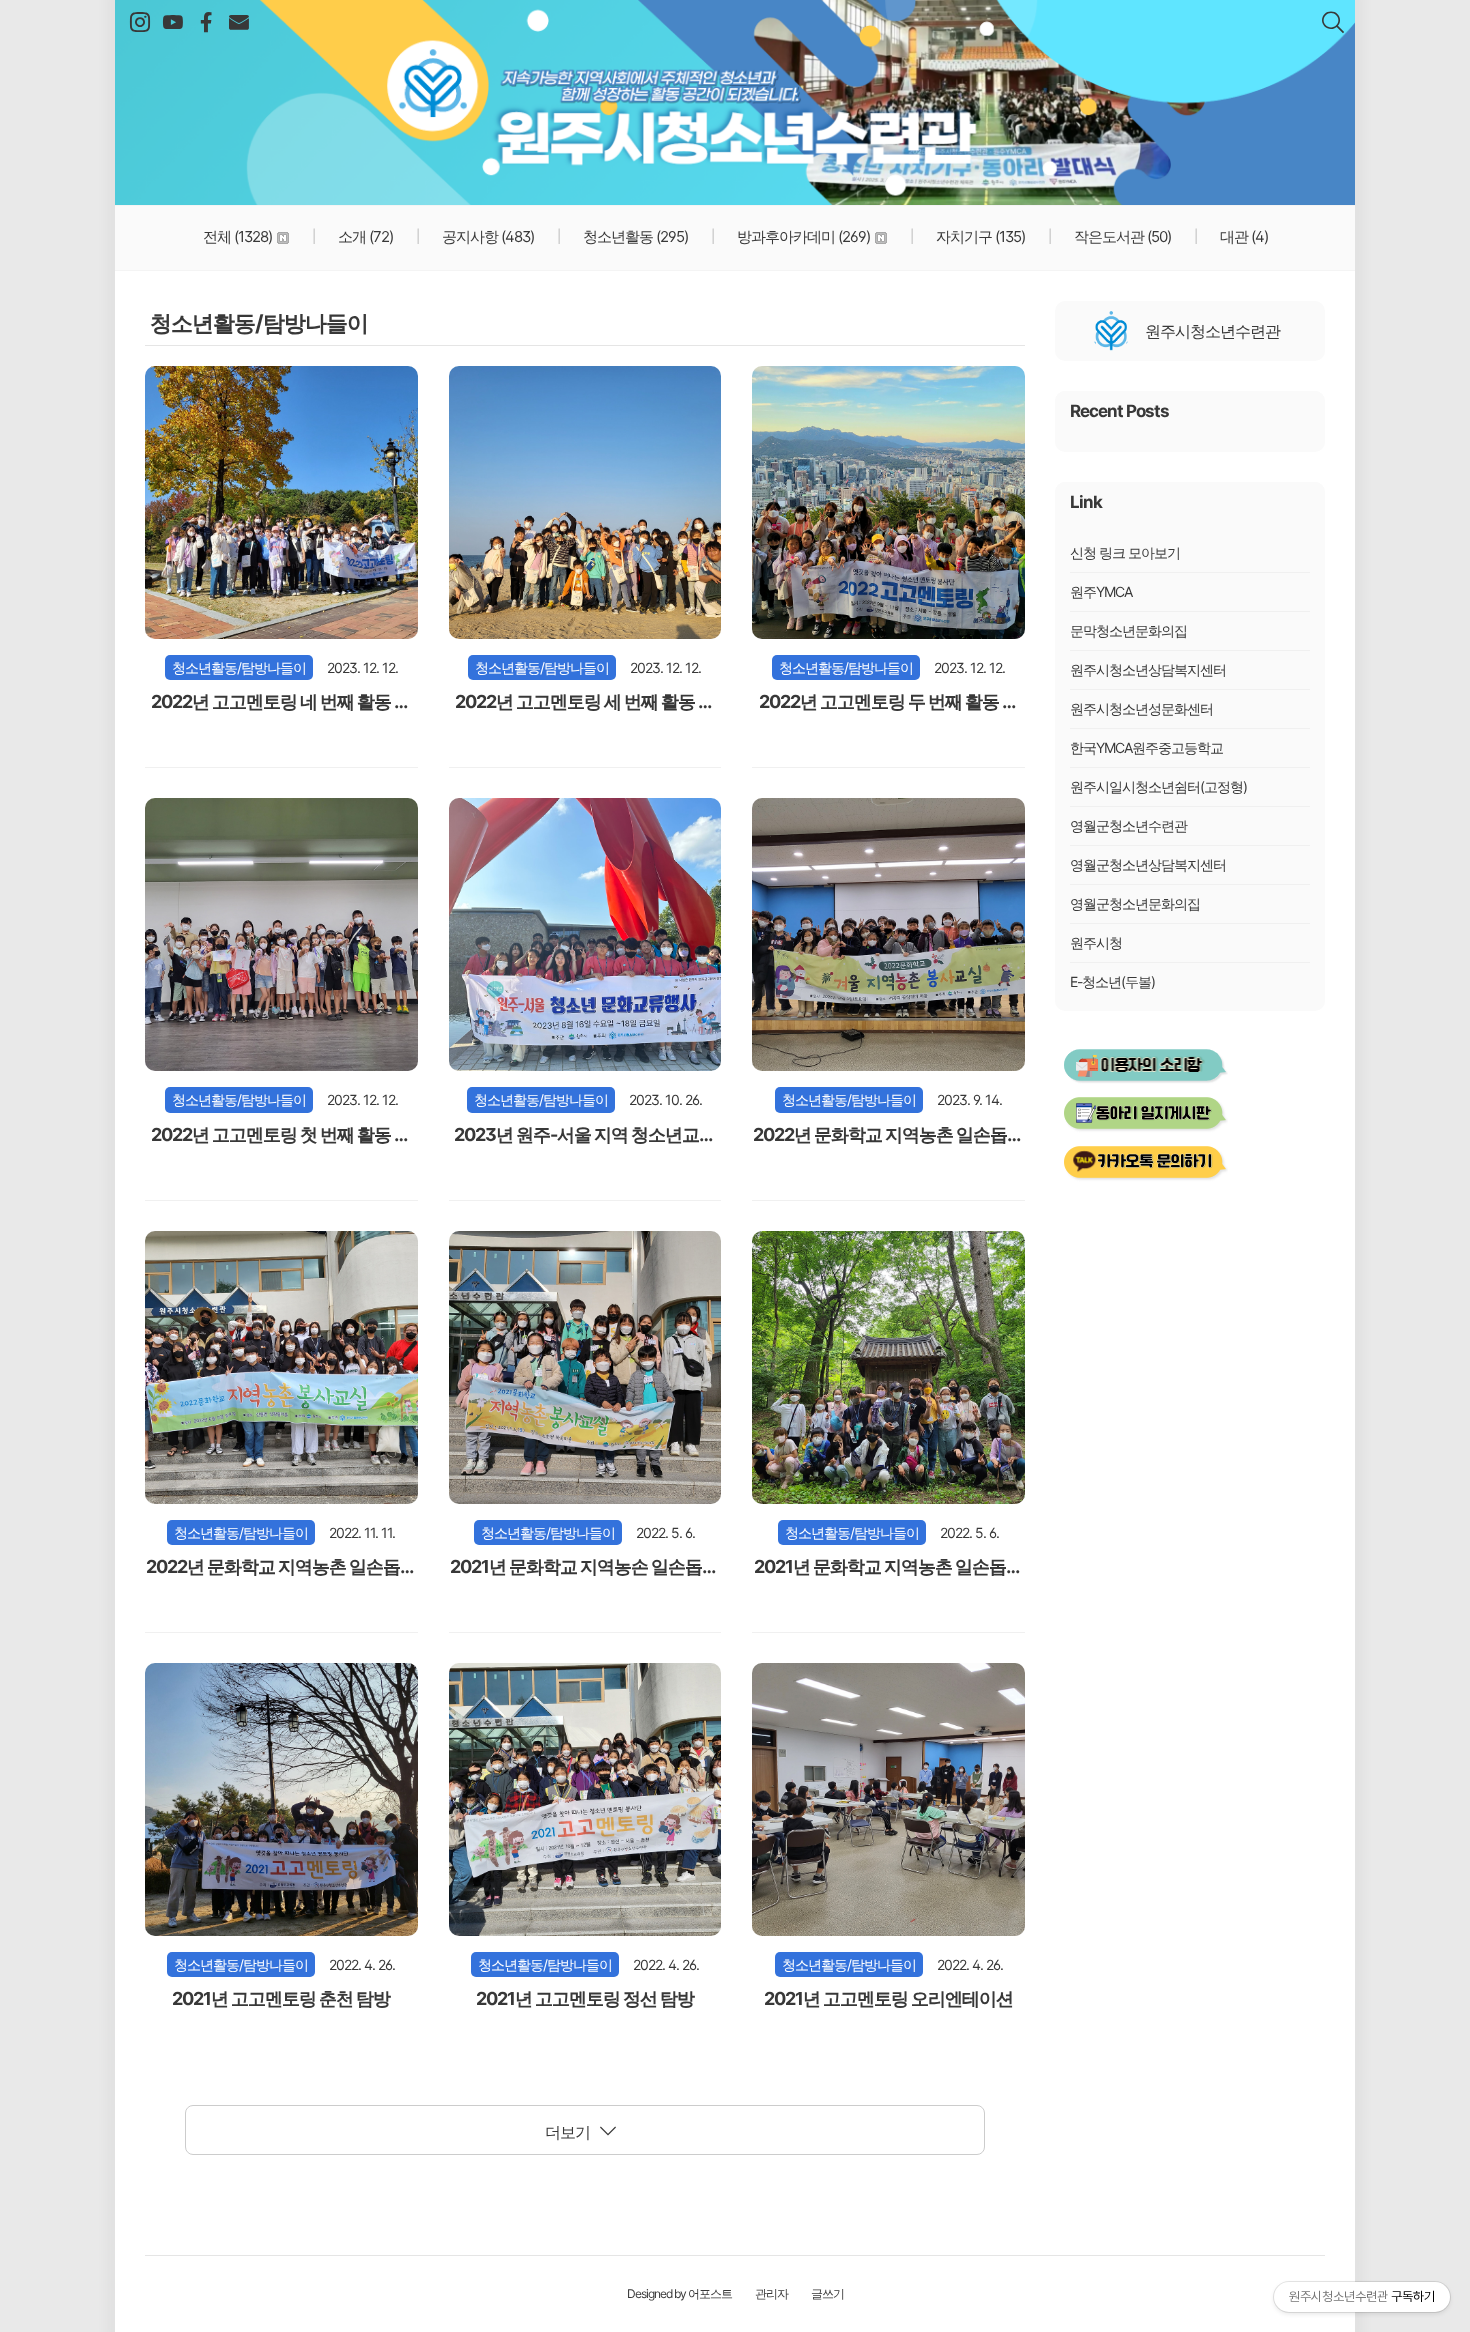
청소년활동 (634, 236)
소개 (364, 236)
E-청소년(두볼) (1112, 981)
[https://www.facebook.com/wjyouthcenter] (205, 23)
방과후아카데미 (802, 236)
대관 (1242, 236)
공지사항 (486, 236)
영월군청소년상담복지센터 (1148, 864)
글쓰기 (827, 2293)
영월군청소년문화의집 (1135, 903)
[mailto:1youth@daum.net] (238, 23)
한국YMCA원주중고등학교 (1146, 747)
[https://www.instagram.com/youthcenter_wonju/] (139, 23)
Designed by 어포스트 (679, 2293)
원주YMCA (1101, 591)
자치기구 (979, 236)
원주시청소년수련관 (735, 89)
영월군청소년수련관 (1128, 825)
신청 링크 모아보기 (1125, 552)
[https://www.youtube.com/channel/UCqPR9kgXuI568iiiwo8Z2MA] (172, 23)
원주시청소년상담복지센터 (1148, 669)
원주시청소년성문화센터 (1141, 708)
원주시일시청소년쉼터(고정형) (1158, 786)
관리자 (771, 2293)
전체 (237, 236)
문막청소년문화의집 (1128, 630)
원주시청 (1096, 942)
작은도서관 (1121, 236)
